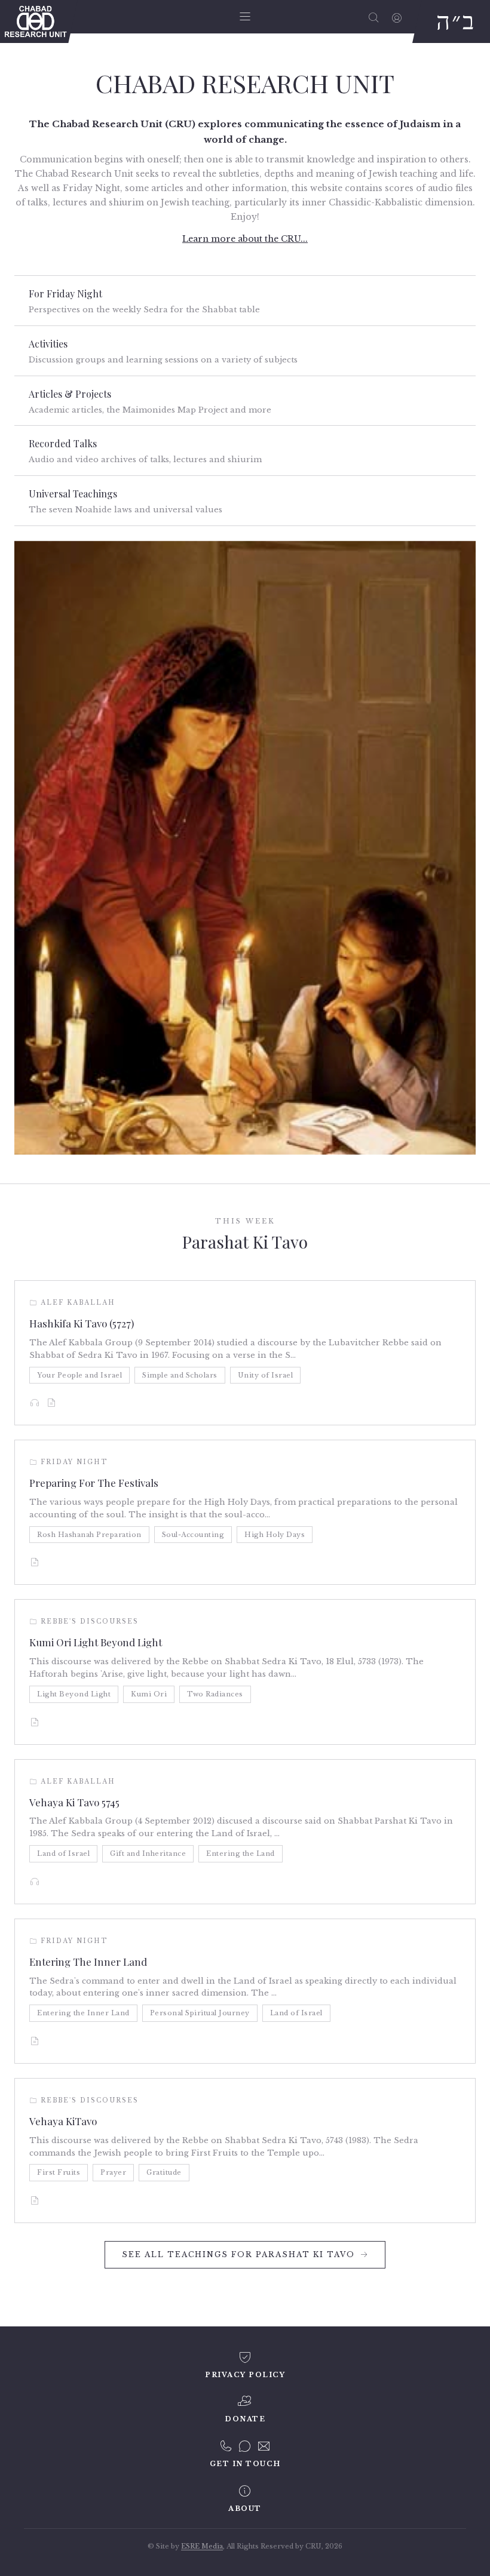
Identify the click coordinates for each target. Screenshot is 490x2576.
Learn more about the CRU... (245, 239)
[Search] (374, 17)
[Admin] (397, 17)
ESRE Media (202, 2546)
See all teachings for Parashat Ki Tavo (238, 2254)
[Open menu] (245, 17)
